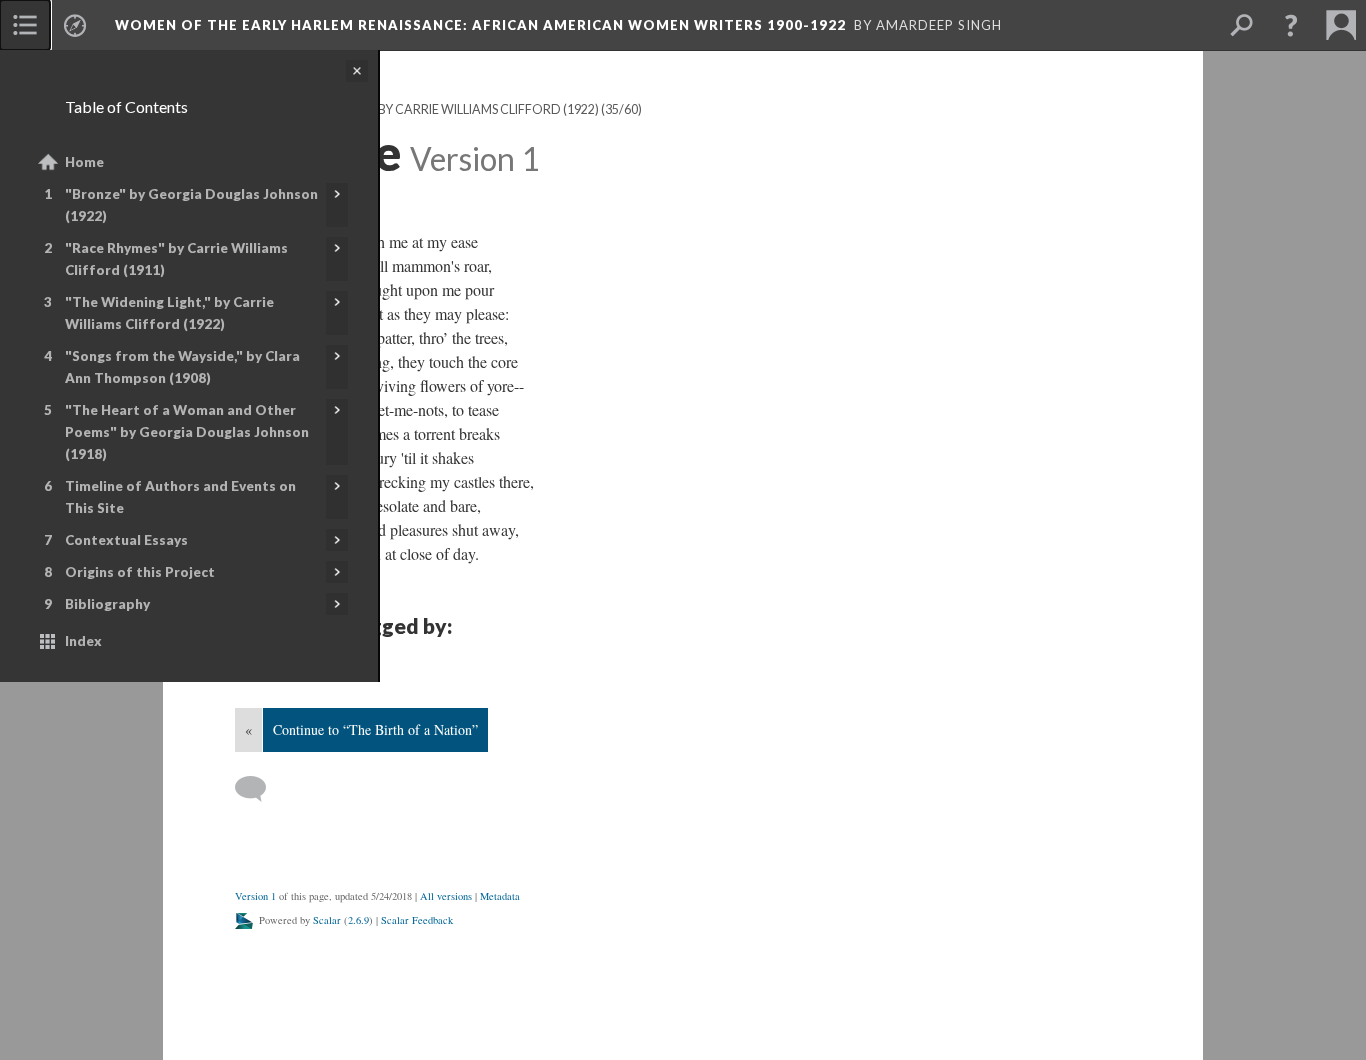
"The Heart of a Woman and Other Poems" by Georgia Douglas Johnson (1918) (187, 432)
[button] (1291, 25)
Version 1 (255, 896)
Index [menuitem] (83, 641)
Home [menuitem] (84, 162)
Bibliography (107, 604)
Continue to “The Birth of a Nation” (375, 729)
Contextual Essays (126, 540)
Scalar (327, 920)
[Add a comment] (259, 789)
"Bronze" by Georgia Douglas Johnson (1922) (191, 205)
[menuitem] (25, 25)
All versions (446, 896)
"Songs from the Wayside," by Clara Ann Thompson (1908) (182, 367)
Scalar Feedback (417, 920)
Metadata (500, 896)
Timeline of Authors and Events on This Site (180, 497)
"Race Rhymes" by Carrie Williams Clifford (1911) (176, 259)
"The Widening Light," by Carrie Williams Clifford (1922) (169, 313)
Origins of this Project (140, 572)
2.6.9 (358, 920)
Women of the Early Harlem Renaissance (480, 25)
